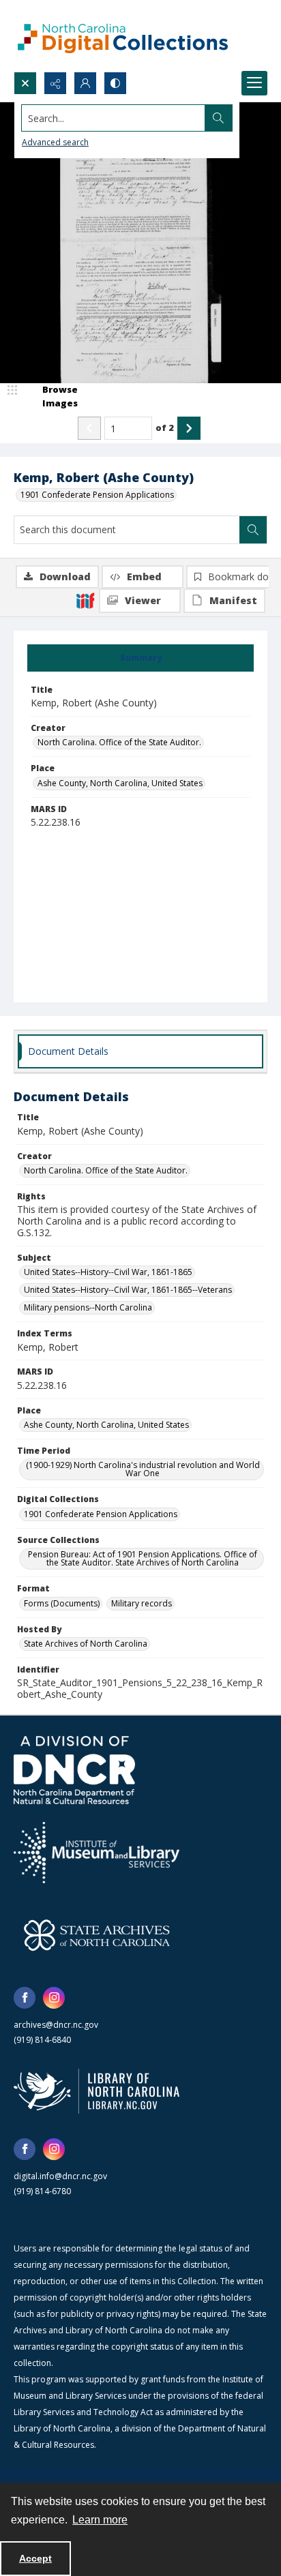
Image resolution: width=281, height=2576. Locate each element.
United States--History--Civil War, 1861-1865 (108, 1272)
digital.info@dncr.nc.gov (60, 2176)
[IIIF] (85, 600)
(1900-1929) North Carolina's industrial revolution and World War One (143, 1469)
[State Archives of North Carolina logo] (97, 1935)
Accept (35, 2558)
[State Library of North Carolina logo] (97, 2091)
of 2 (165, 428)
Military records (142, 1603)
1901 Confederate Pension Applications (97, 495)
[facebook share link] (25, 1998)
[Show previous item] (89, 428)
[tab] (140, 658)
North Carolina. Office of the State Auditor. (119, 742)
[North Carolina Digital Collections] (123, 36)
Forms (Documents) (62, 1603)
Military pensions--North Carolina (88, 1307)
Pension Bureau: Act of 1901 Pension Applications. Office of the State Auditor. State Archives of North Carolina (143, 1558)
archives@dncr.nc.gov (56, 2025)
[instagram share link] (54, 1998)
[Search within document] (253, 530)
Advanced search (55, 142)
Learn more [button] (100, 2520)
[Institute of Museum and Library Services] (97, 1853)
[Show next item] (189, 428)
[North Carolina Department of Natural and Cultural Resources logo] (74, 1770)
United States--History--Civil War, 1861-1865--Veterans (128, 1290)
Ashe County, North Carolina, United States (120, 783)
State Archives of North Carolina (86, 1644)
